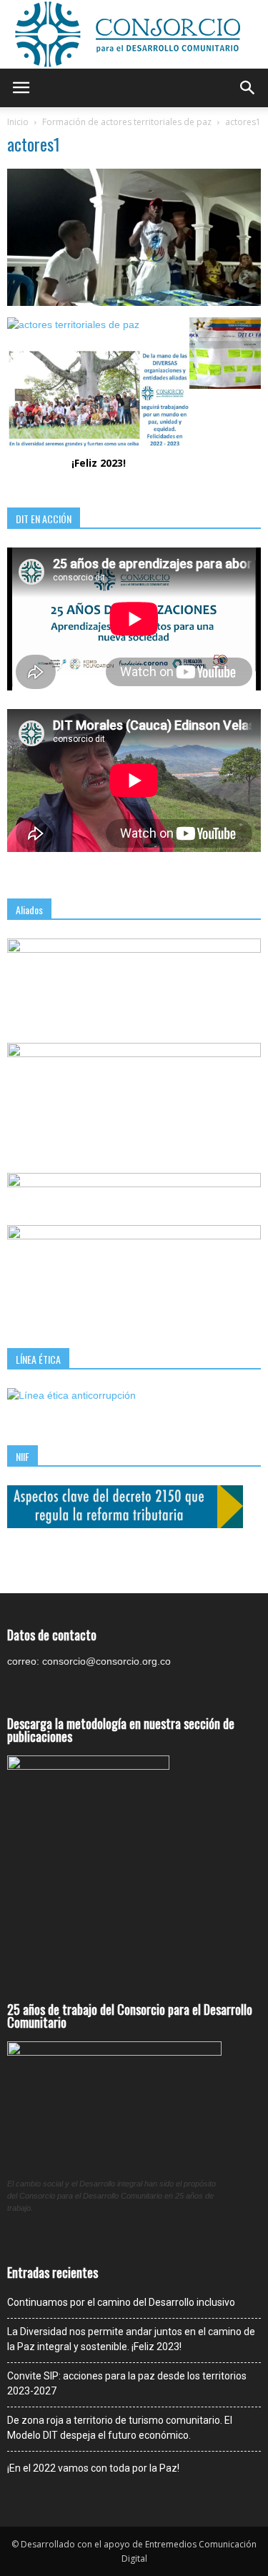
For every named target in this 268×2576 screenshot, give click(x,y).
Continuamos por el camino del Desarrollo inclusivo (121, 2302)
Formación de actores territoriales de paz (127, 122)
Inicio (18, 122)
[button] (248, 88)
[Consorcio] (134, 34)
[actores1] (134, 302)
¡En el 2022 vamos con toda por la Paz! (93, 2468)
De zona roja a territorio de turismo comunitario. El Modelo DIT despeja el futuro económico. (120, 2428)
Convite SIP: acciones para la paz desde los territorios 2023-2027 (127, 2383)
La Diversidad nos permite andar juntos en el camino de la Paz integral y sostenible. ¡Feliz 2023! (131, 2339)
